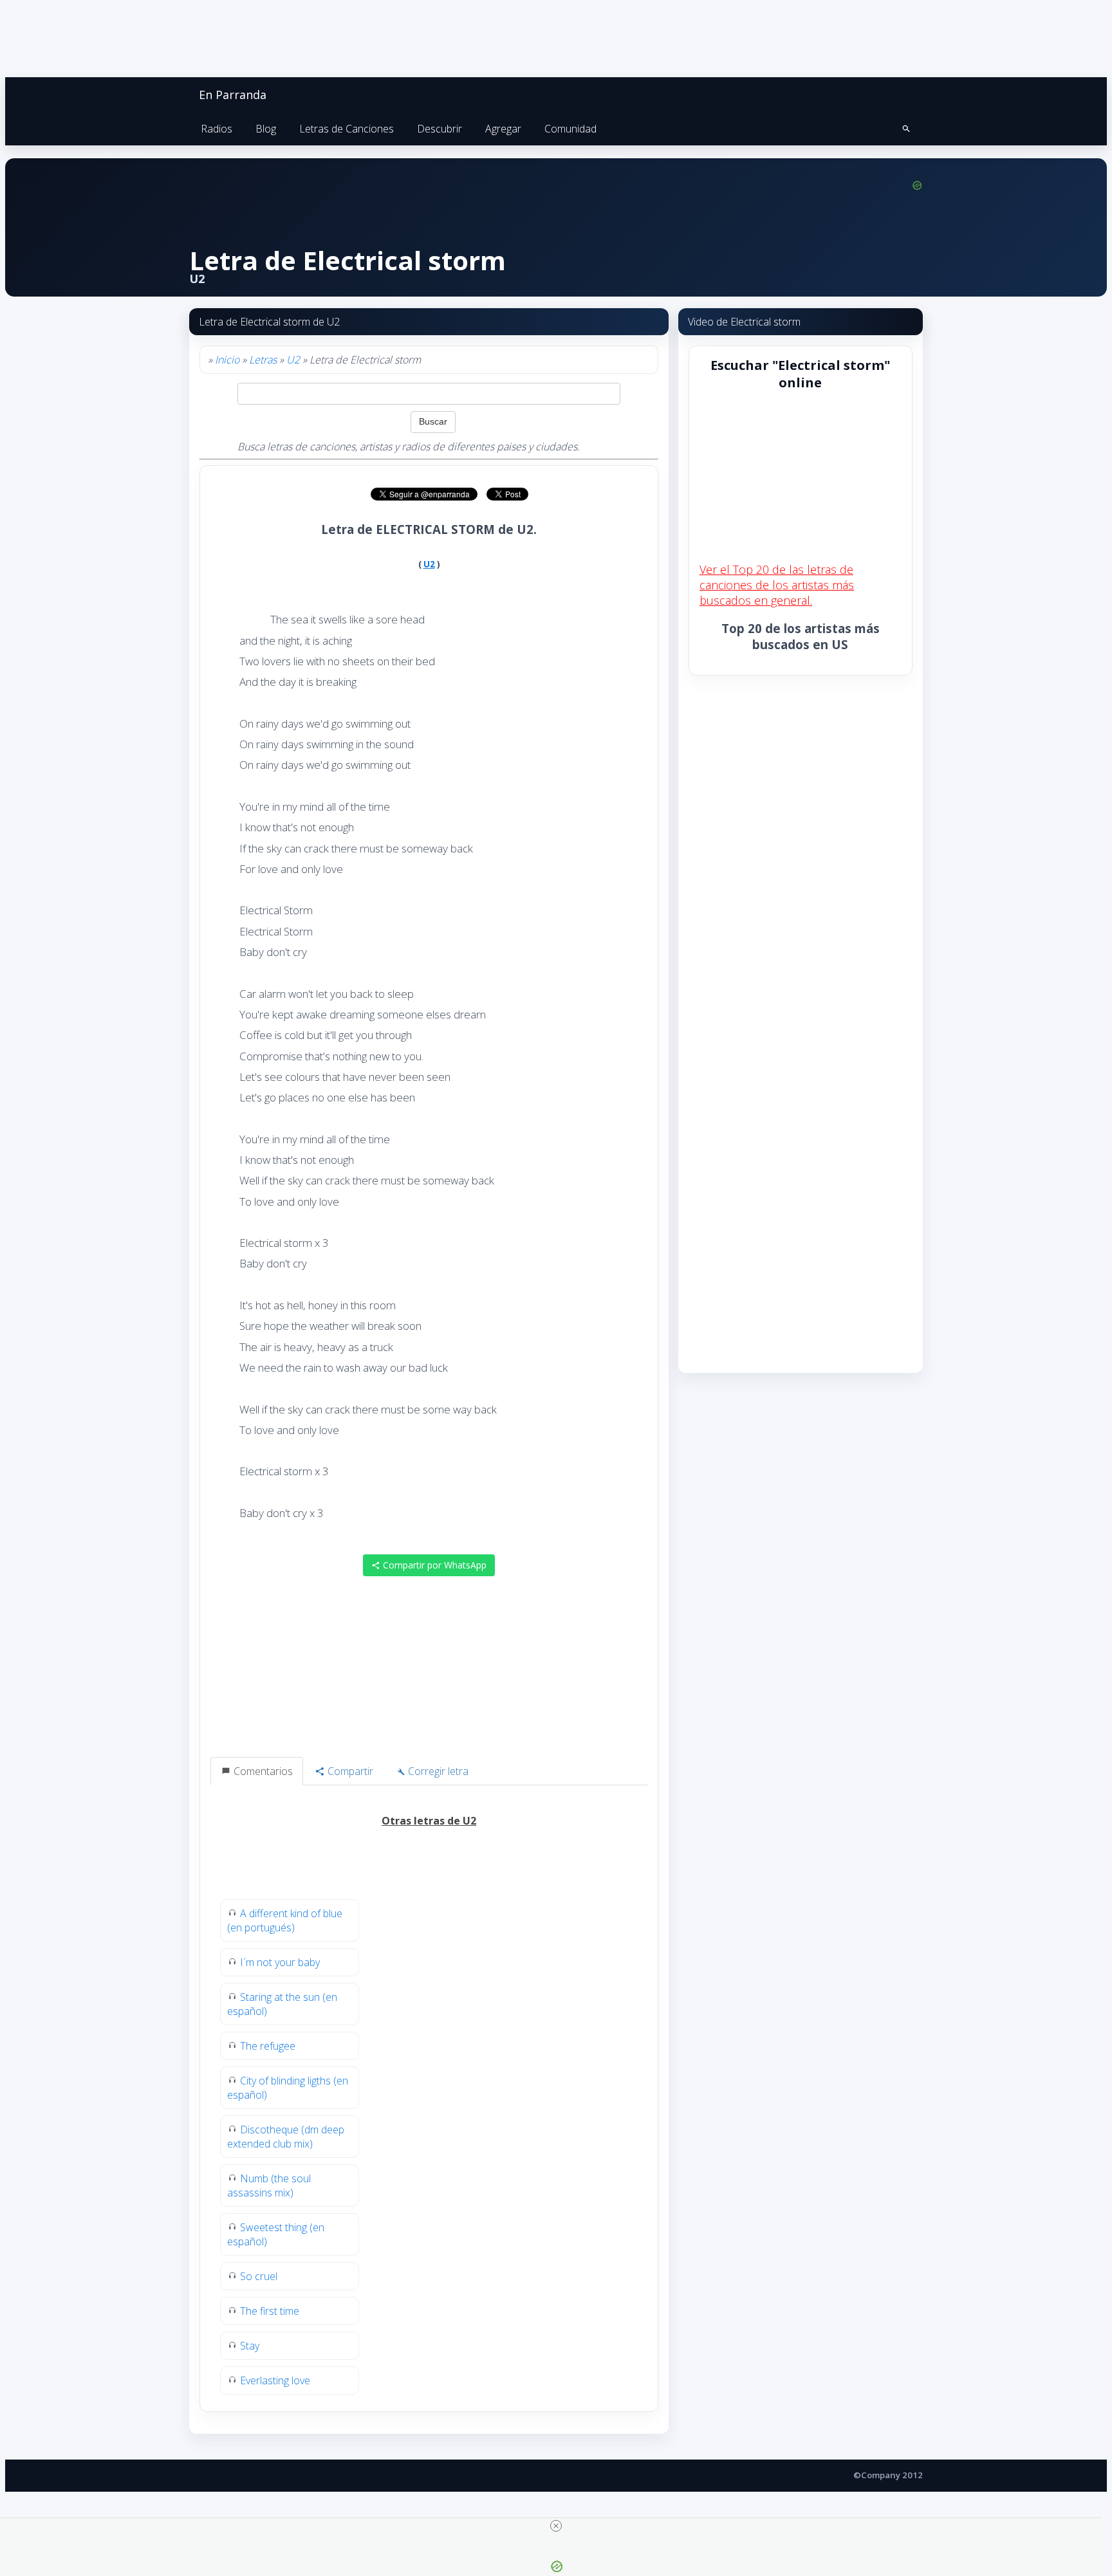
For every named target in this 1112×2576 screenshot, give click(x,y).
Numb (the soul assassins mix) (269, 2185)
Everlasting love (275, 2380)
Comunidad (570, 129)
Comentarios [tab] (262, 1771)
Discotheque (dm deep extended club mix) (286, 2137)
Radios (217, 129)
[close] (556, 2526)
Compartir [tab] (349, 1771)
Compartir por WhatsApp (433, 1565)
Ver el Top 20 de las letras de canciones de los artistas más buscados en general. (777, 585)
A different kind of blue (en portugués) (285, 1920)
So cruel (259, 2276)
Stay (250, 2346)
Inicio (227, 360)
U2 (293, 360)
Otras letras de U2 (429, 1821)
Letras (263, 360)
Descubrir (440, 129)
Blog (266, 129)
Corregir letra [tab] (437, 1771)
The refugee (268, 2046)
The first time (270, 2311)
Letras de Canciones (347, 129)
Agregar (503, 129)
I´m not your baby (280, 1962)
